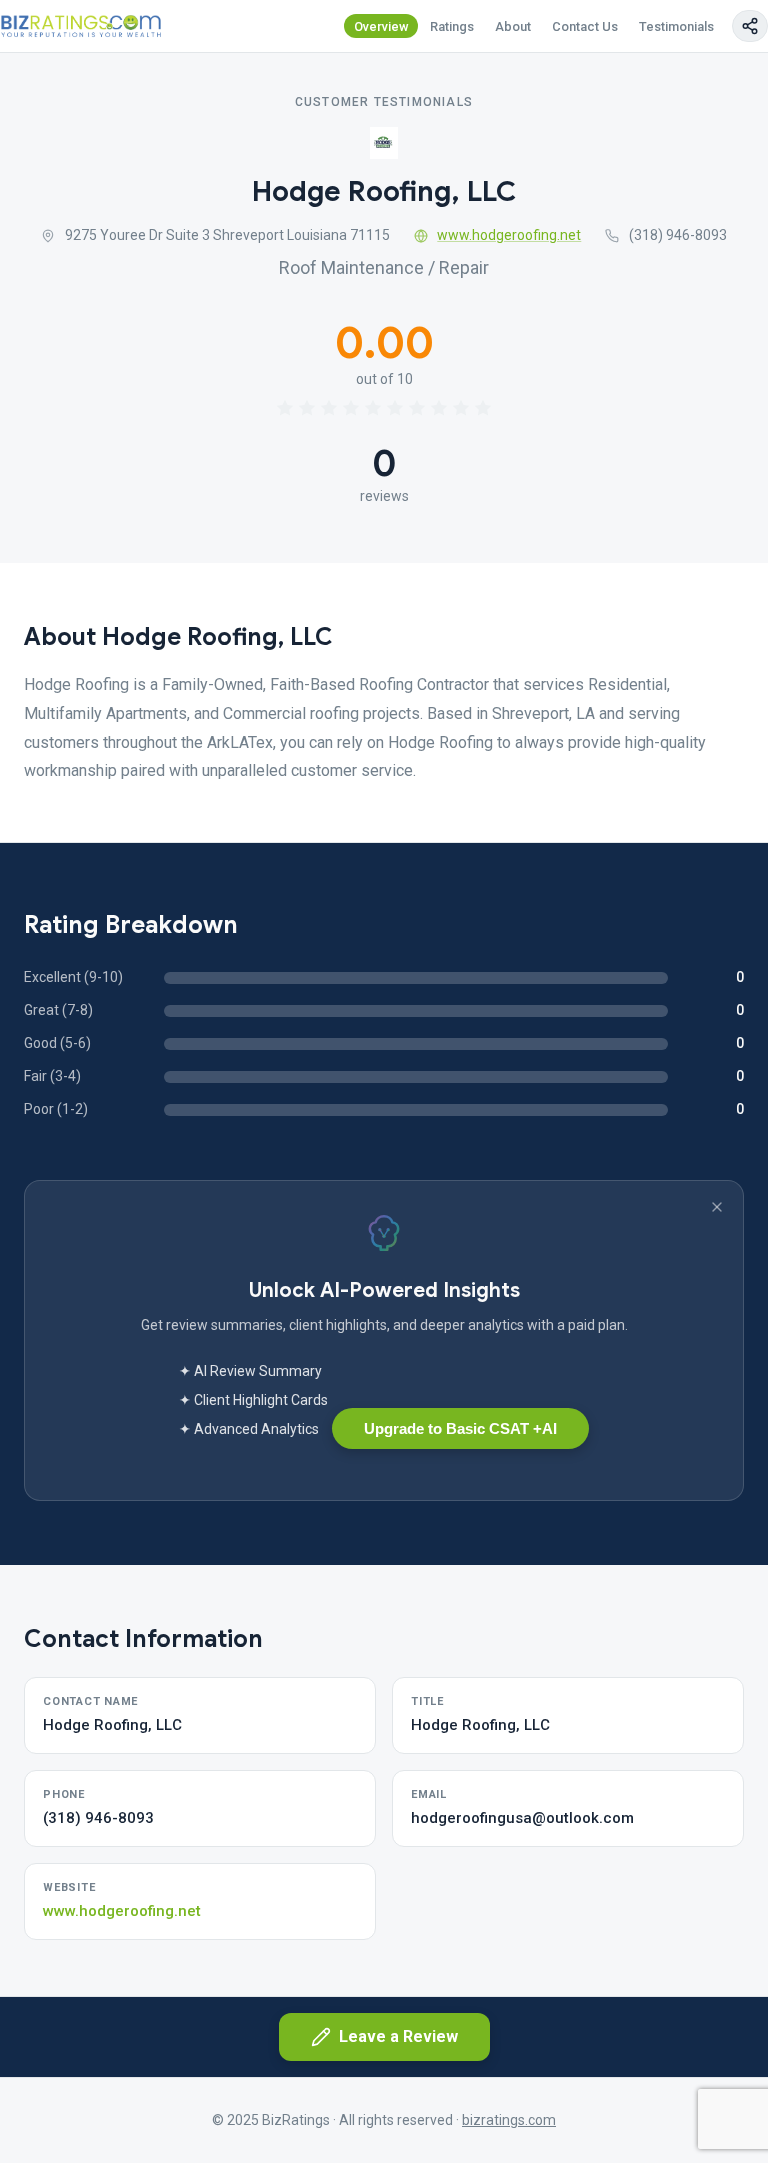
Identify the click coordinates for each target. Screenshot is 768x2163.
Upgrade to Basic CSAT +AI (460, 1428)
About (513, 26)
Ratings (452, 26)
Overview (381, 26)
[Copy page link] (750, 26)
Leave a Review (398, 2036)
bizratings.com (509, 2120)
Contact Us (585, 26)
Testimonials (676, 26)
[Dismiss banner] (717, 1207)
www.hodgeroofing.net (509, 235)
